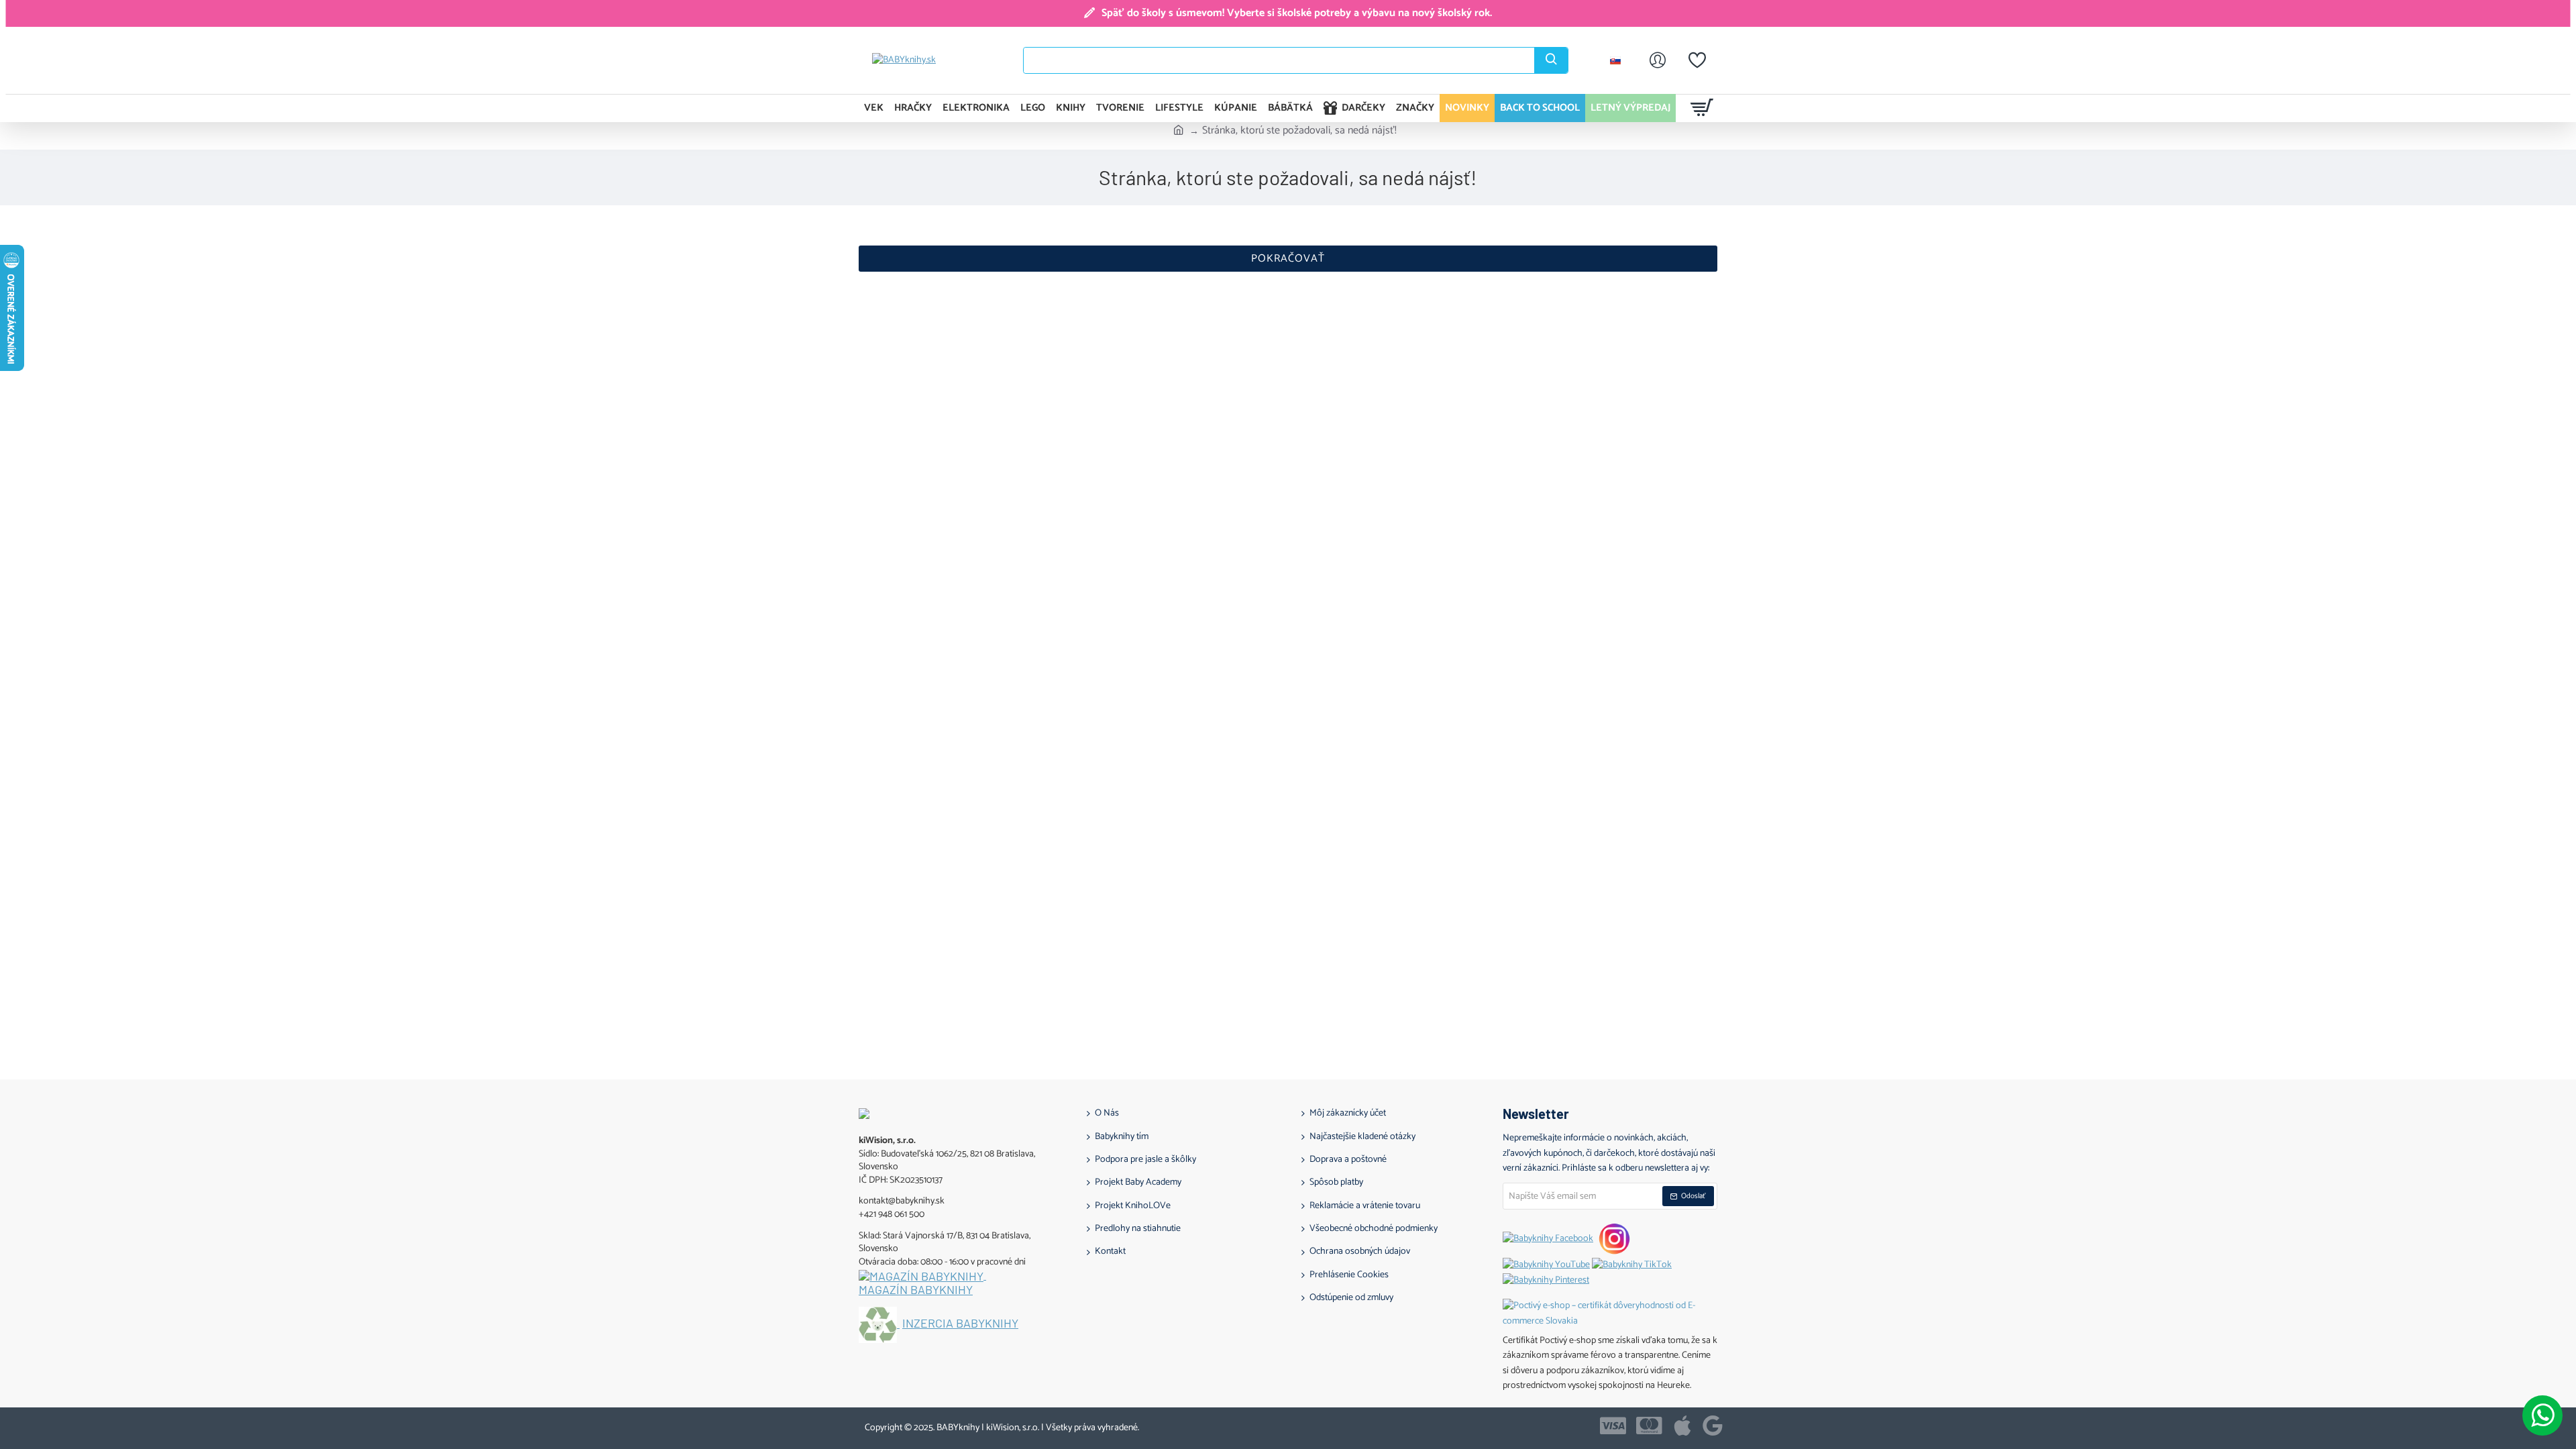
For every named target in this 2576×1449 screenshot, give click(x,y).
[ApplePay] (1682, 1426)
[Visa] (1613, 1426)
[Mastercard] (1649, 1426)
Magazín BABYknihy (916, 1290)
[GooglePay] (1713, 1426)
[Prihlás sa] (1658, 60)
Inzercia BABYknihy (960, 1324)
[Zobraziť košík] (1702, 108)
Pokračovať (1288, 259)
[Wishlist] (1697, 60)
